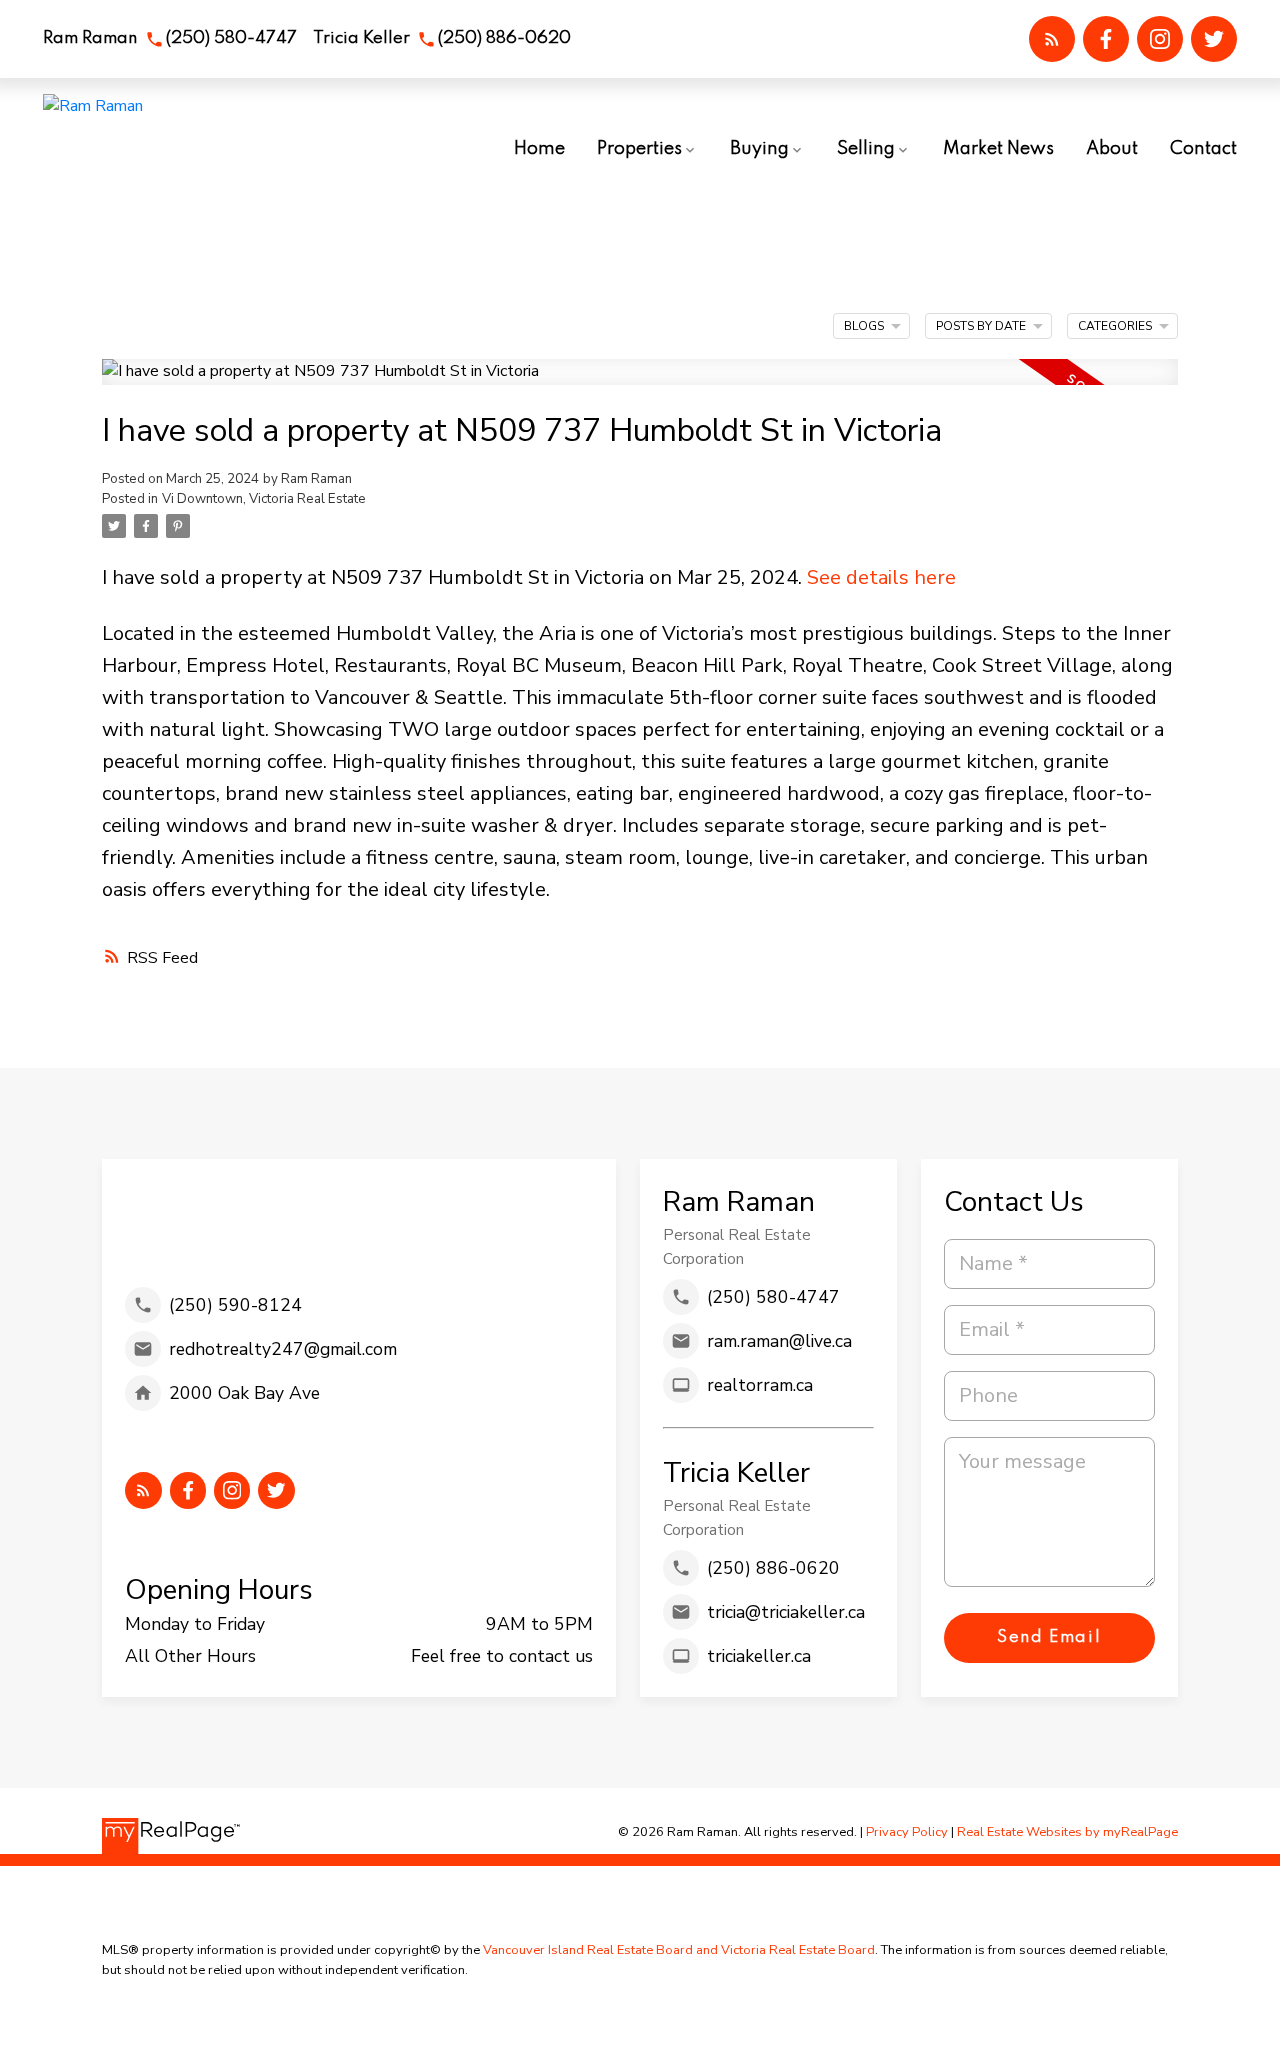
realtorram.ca (760, 1385)
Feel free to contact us (502, 1656)
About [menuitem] (1112, 149)
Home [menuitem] (539, 149)
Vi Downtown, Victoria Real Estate (264, 499)
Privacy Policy (907, 1832)
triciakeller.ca (759, 1656)
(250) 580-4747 (231, 38)
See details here (881, 577)
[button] (170, 39)
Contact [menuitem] (1203, 149)
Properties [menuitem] (639, 149)
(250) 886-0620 (504, 38)
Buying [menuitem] (759, 149)
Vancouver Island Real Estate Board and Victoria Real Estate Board (679, 1950)
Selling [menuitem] (866, 149)
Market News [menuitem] (998, 149)
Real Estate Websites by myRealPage (1067, 1832)
